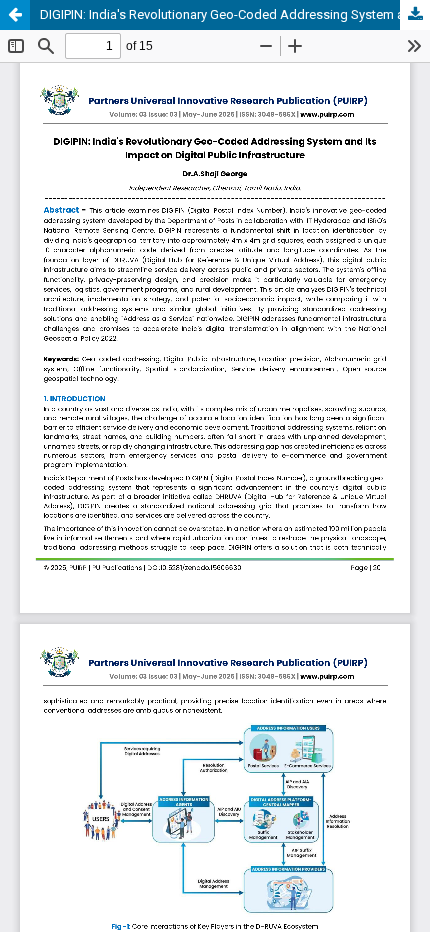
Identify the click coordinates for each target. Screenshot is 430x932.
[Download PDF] (415, 15)
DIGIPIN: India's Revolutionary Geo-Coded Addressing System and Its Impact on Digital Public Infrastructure (235, 14)
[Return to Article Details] (15, 15)
